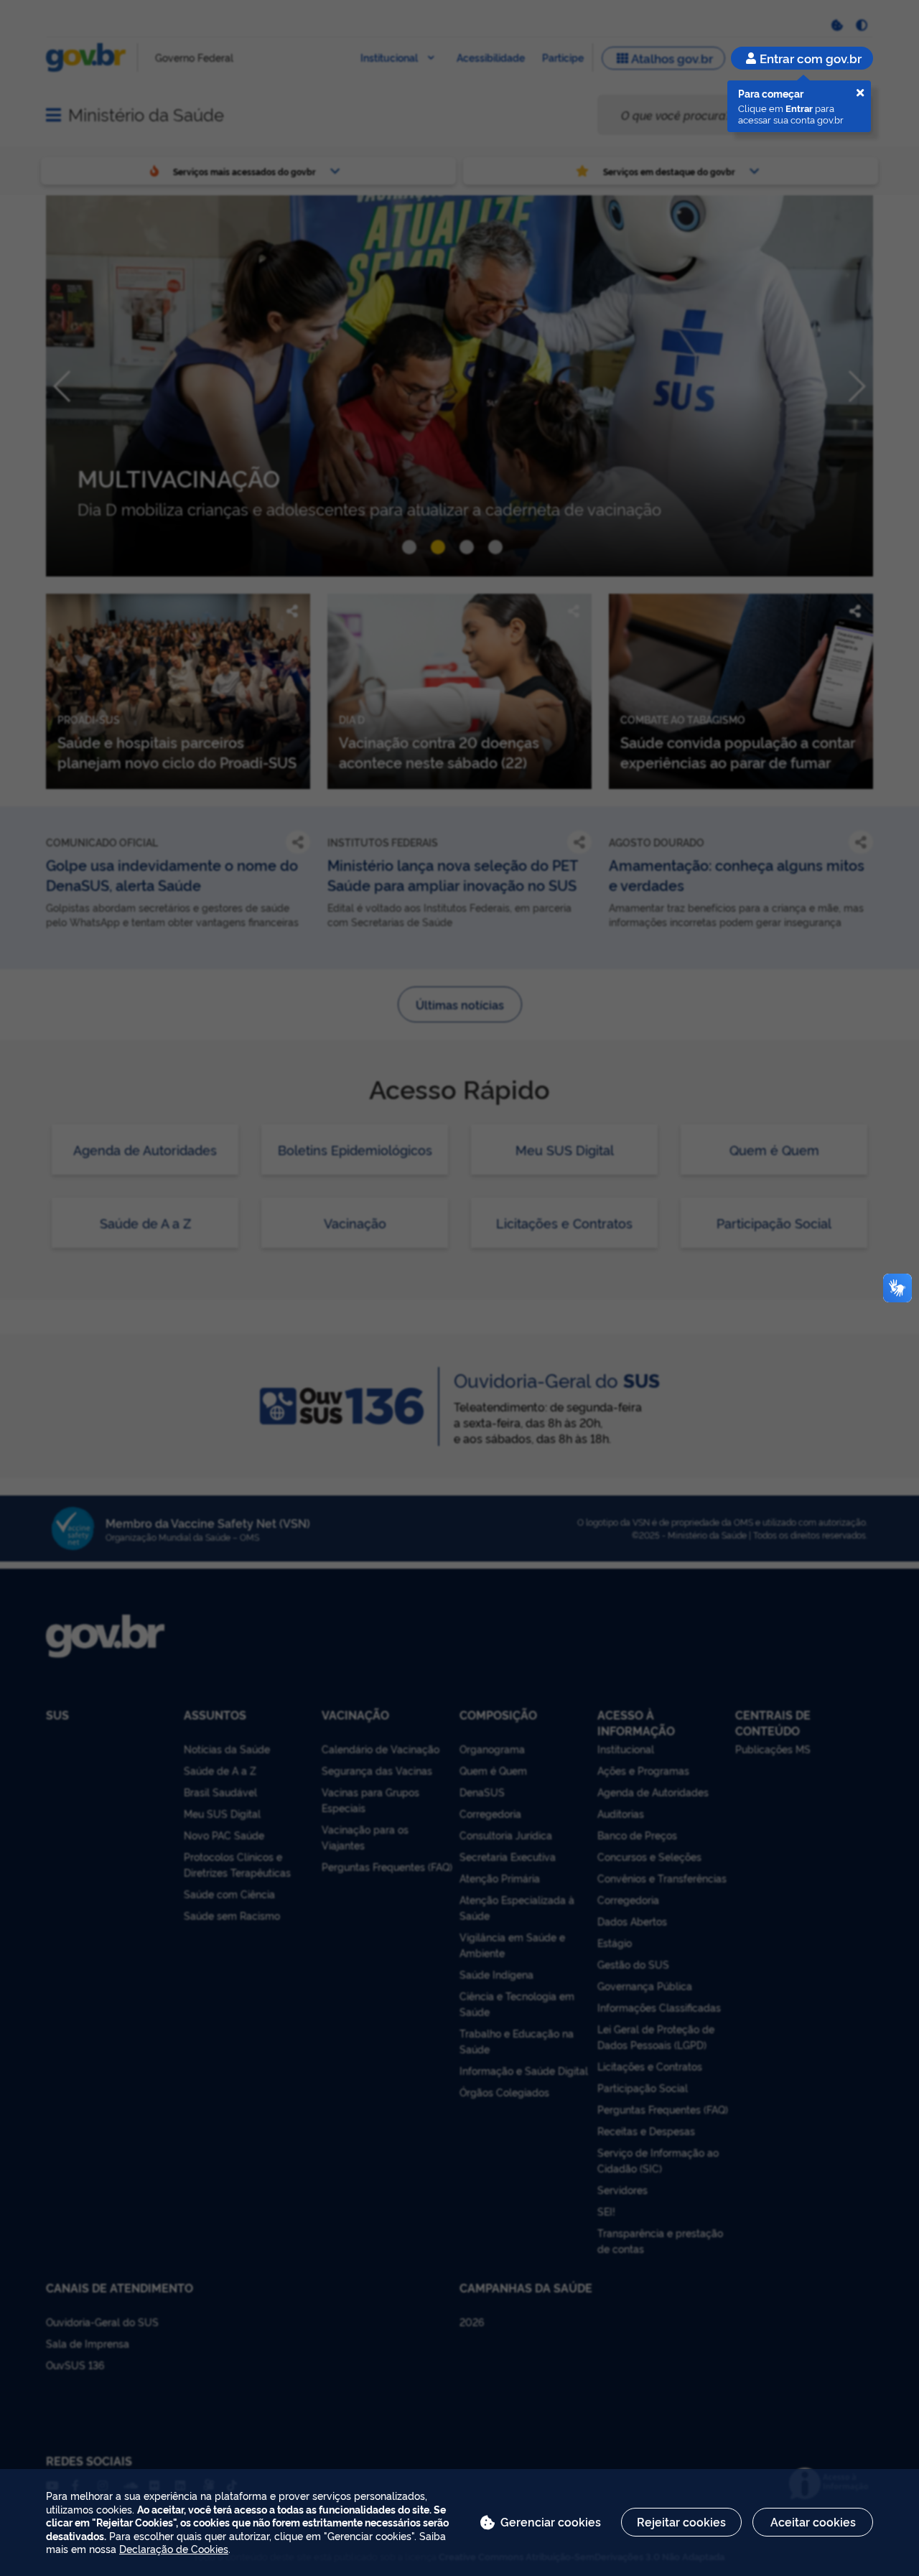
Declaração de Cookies (174, 2548)
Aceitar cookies (813, 2521)
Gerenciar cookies (551, 2521)
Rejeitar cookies (681, 2521)
